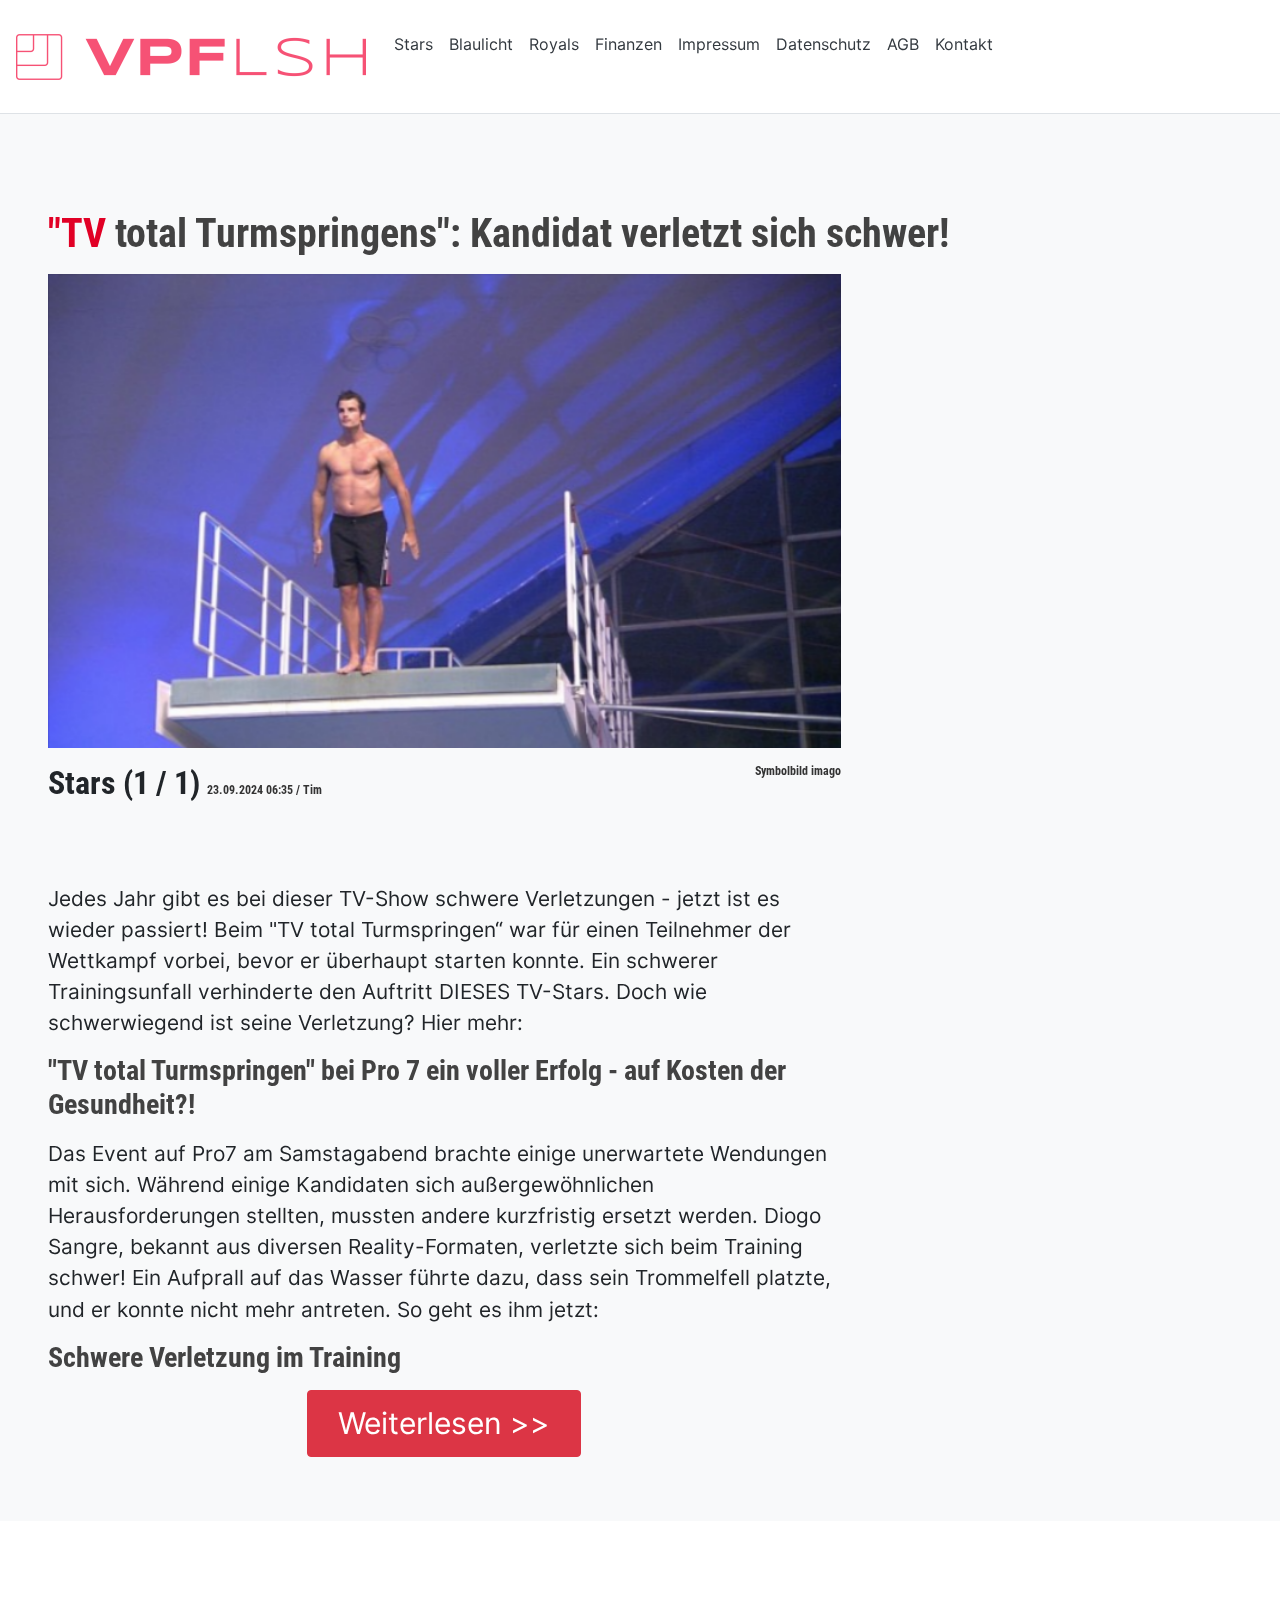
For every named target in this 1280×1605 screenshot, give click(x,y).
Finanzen (628, 44)
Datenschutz (823, 44)
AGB (903, 44)
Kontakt (964, 44)
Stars (413, 44)
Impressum (719, 44)
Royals (554, 44)
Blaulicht (481, 44)
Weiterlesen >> (444, 1423)
